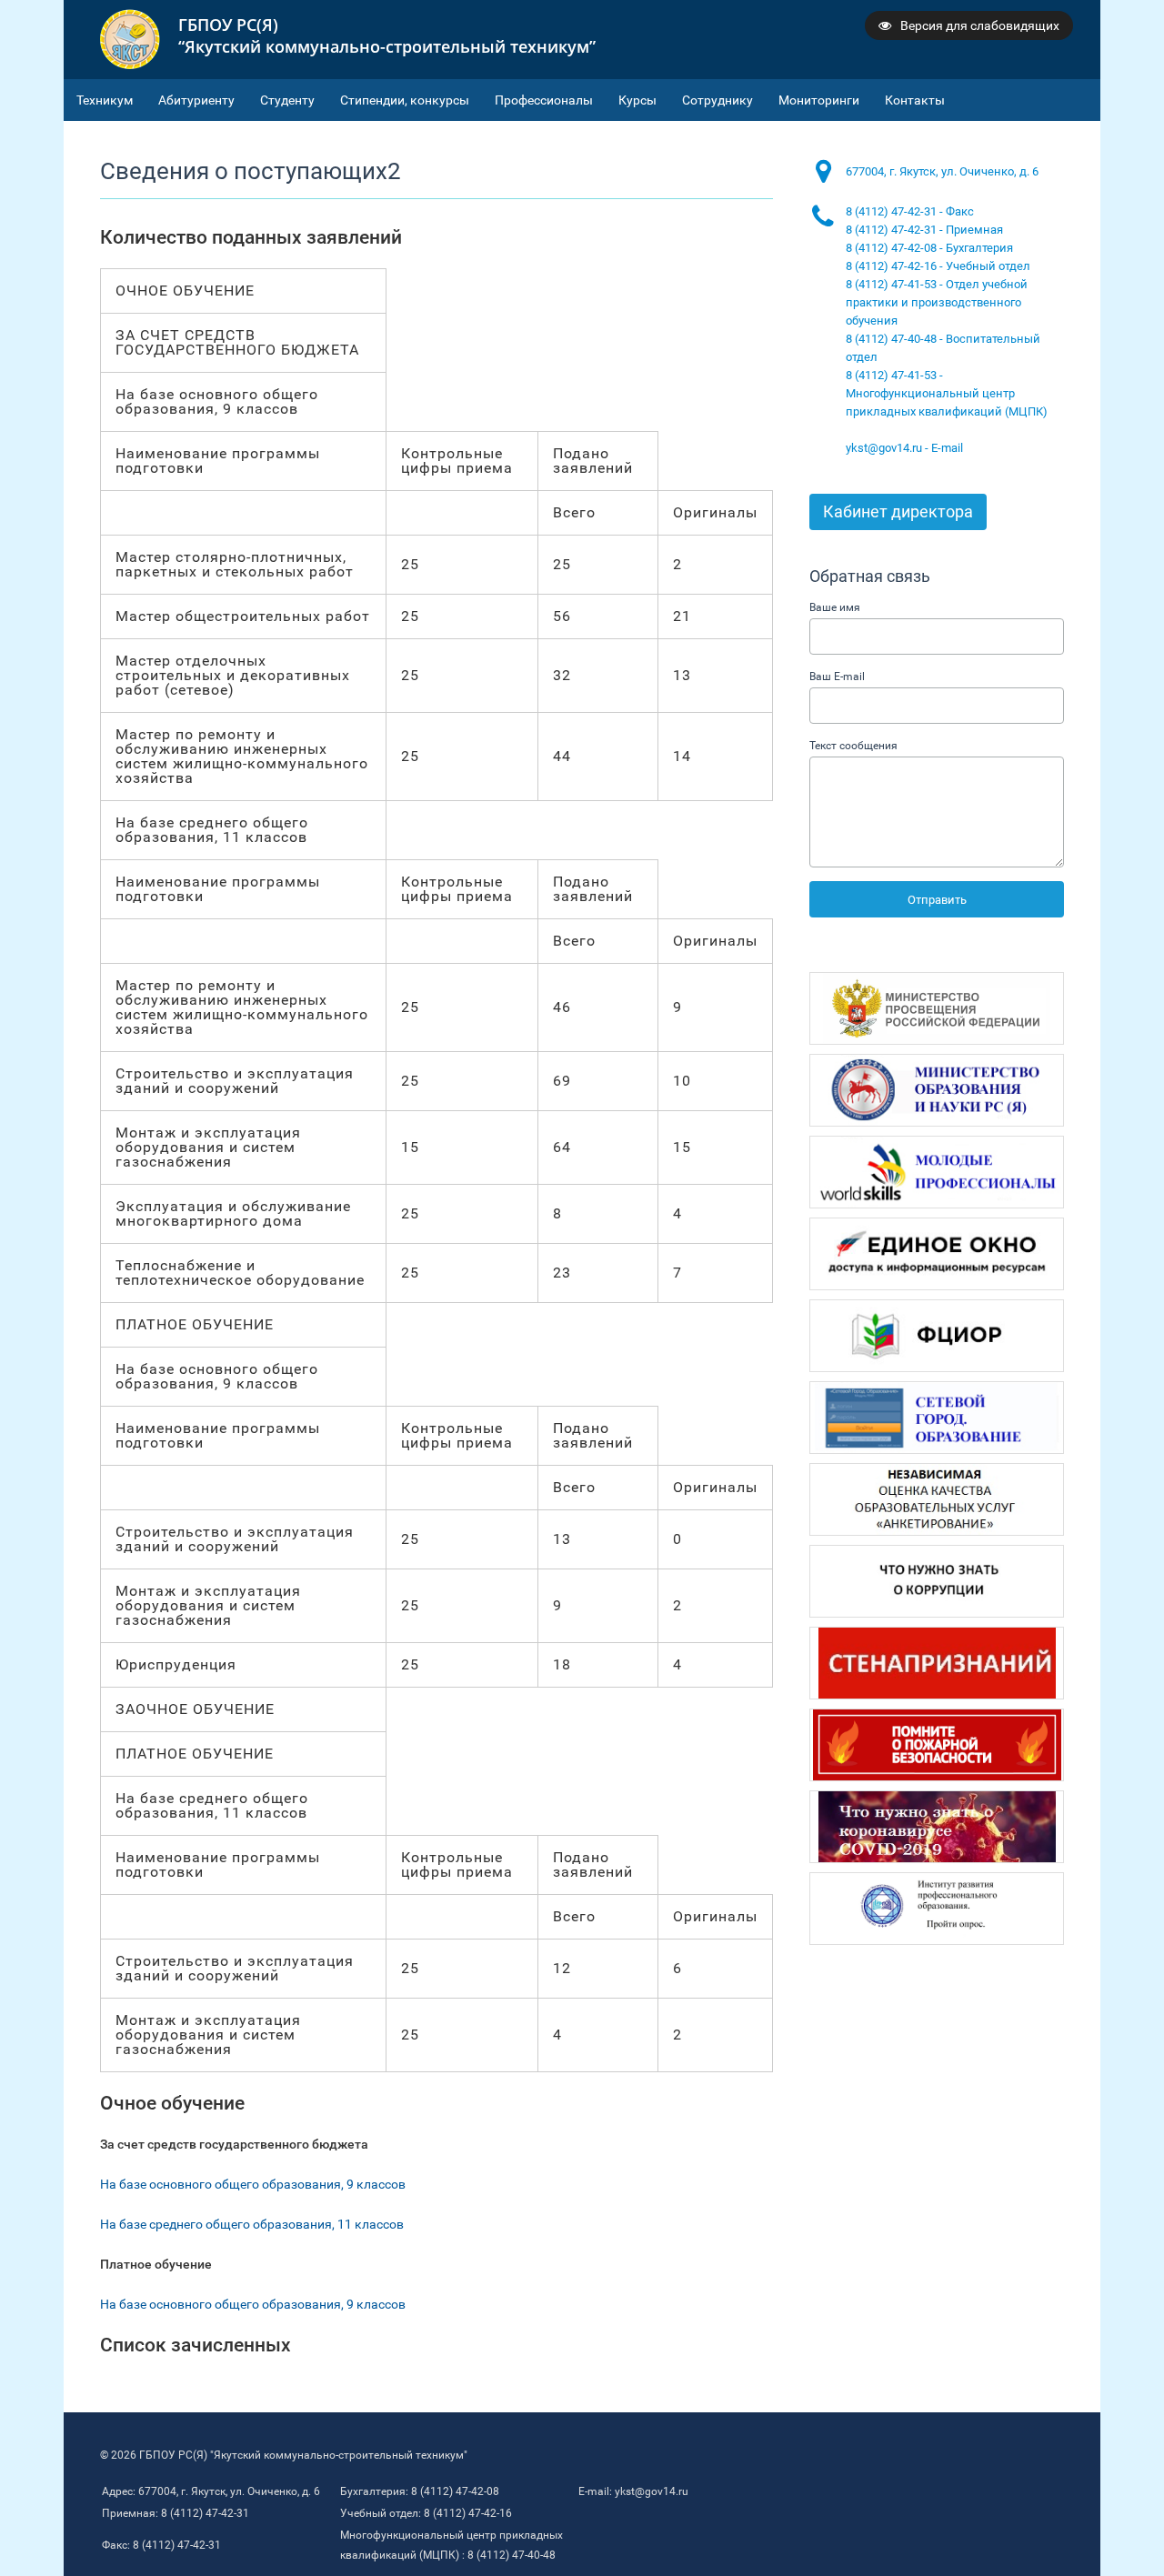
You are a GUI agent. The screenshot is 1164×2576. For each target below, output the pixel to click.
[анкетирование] (937, 1499)
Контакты (915, 100)
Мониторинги (819, 100)
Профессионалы (544, 100)
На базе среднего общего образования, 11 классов (252, 2224)
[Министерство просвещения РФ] (937, 1008)
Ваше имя (835, 607)
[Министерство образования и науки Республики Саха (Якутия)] (937, 1090)
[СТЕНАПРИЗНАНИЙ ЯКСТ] (937, 1663)
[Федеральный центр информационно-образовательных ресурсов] (937, 1336)
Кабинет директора (898, 511)
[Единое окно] (937, 1254)
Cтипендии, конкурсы (405, 100)
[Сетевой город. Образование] (937, 1418)
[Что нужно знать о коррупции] (937, 1581)
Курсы (637, 100)
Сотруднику (717, 100)
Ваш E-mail (837, 677)
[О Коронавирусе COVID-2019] (937, 1827)
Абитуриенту (196, 100)
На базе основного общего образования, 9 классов (253, 2184)
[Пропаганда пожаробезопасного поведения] (937, 1745)
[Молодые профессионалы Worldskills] (937, 1172)
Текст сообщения (853, 746)
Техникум (105, 100)
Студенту (287, 100)
